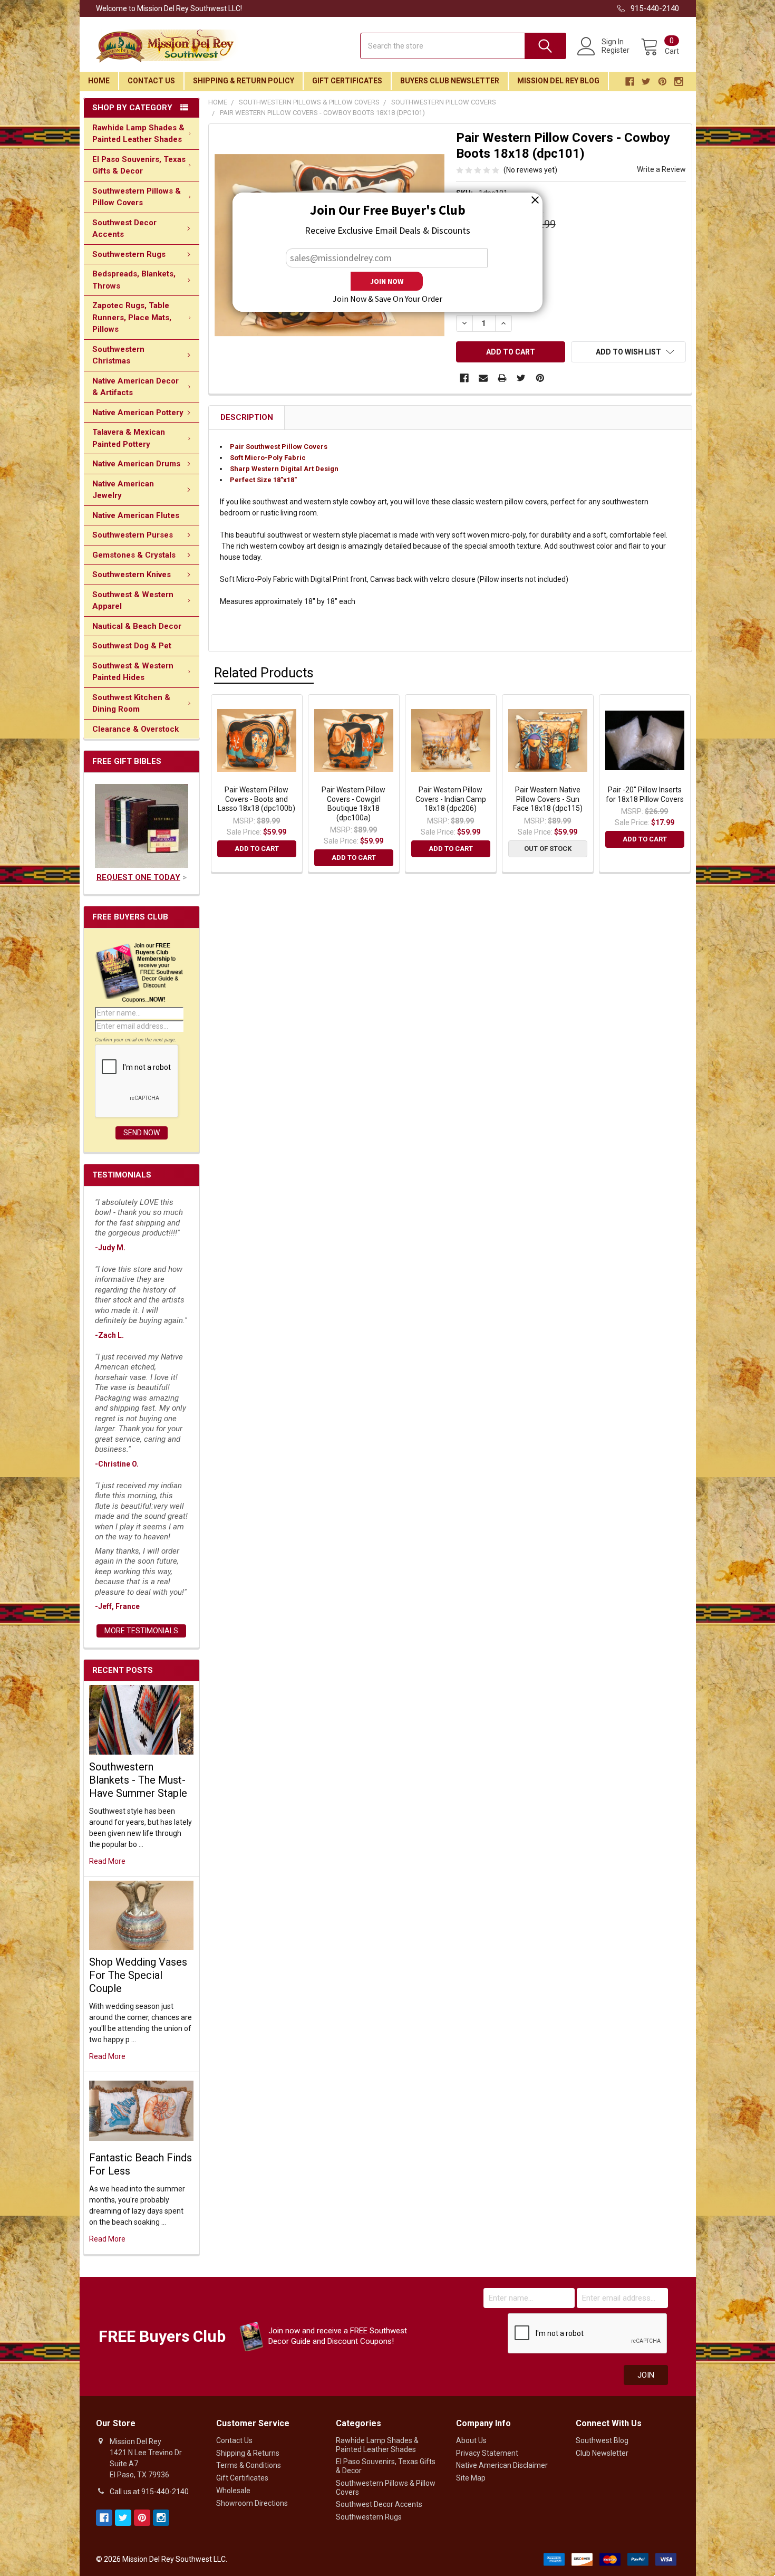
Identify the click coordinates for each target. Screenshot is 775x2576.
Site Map (471, 2478)
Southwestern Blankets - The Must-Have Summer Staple (138, 1780)
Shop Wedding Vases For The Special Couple (138, 1975)
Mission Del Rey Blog (558, 81)
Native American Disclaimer (502, 2465)
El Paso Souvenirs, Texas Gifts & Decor (139, 165)
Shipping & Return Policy (244, 81)
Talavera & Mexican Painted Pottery (129, 438)
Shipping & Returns (248, 2453)
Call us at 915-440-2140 (149, 2492)
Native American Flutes (136, 515)
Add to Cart (257, 849)
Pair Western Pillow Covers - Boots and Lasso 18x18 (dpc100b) (256, 799)
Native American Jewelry (123, 490)
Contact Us (151, 81)
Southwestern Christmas (118, 355)
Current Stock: (491, 281)
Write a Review (661, 169)
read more (107, 1861)
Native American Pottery (138, 413)
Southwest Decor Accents (124, 229)
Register (616, 50)
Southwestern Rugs (129, 254)
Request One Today (138, 877)
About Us (471, 2440)
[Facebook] (464, 378)
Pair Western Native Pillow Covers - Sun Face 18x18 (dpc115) (548, 799)
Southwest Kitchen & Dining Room (131, 703)
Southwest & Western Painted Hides (133, 672)
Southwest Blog (602, 2440)
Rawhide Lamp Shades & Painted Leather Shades (138, 134)
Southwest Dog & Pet (132, 646)
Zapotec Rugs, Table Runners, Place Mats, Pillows (132, 317)
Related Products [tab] (264, 673)
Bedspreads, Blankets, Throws (134, 280)
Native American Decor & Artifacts (135, 387)
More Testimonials (141, 1631)
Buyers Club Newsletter (450, 81)
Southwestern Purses (133, 535)
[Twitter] (521, 378)
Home (99, 81)
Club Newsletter (602, 2453)
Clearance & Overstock (135, 729)
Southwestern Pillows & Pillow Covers (137, 197)
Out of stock (548, 849)
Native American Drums (136, 464)
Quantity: (476, 303)
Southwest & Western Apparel (133, 601)
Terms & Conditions (249, 2465)
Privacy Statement (487, 2453)
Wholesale (233, 2491)
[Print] (502, 378)
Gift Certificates (347, 81)
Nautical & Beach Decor (137, 626)
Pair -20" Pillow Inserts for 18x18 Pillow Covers (645, 794)
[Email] (483, 378)
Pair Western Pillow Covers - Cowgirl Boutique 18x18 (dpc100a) (353, 804)
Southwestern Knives (132, 574)
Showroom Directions (252, 2503)
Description (247, 417)
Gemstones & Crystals (134, 555)
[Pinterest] (540, 378)
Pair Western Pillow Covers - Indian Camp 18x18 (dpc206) (451, 799)
